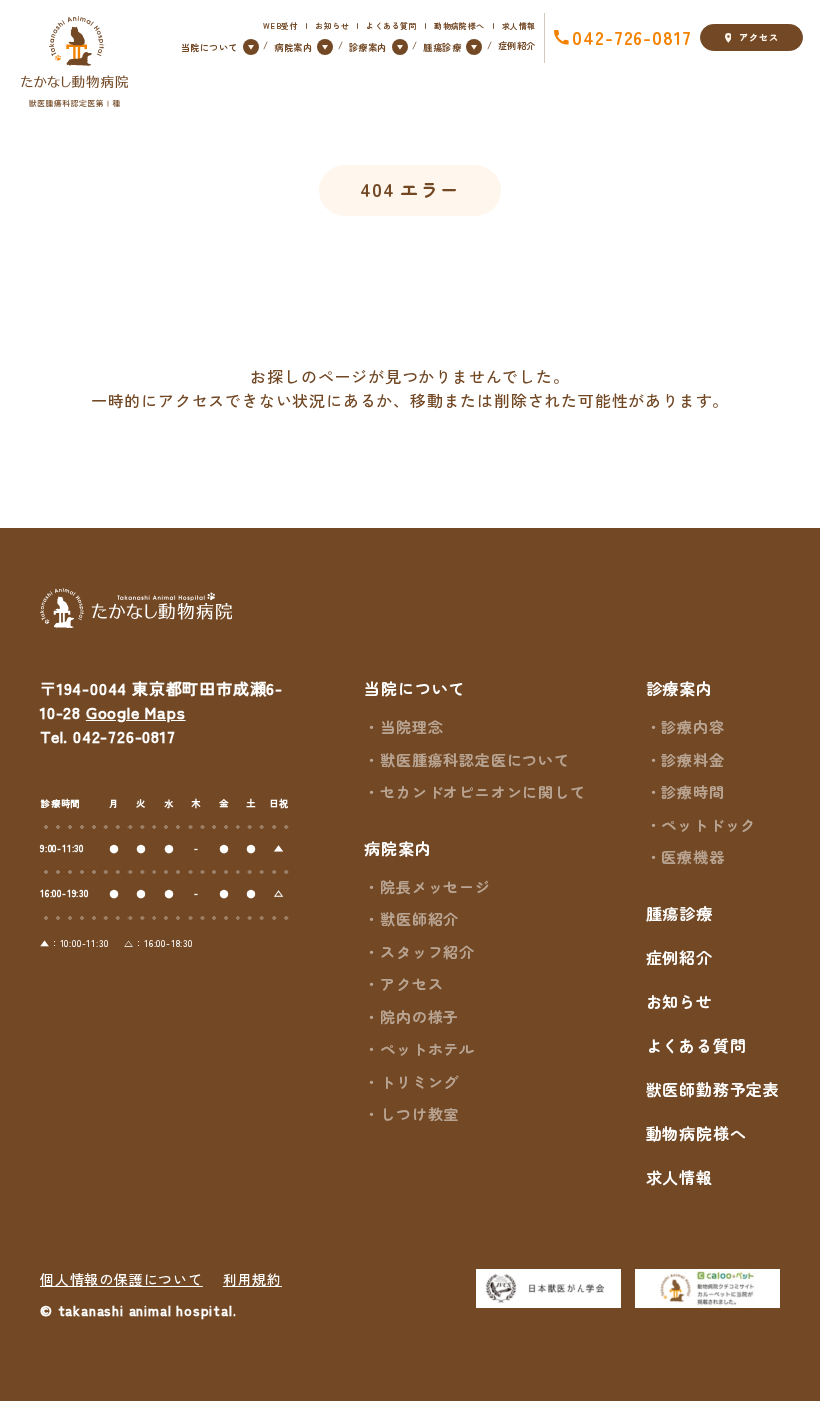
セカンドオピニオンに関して (482, 791)
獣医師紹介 (419, 918)
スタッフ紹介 (427, 951)
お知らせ (332, 25)
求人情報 (519, 25)
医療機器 (692, 856)
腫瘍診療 (679, 913)
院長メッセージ (435, 886)
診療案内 (679, 688)
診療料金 (692, 759)
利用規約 (252, 1279)
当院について (414, 688)
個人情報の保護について (121, 1279)
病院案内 (397, 848)
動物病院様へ (459, 25)
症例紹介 (517, 45)
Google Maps (136, 712)
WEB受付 (280, 25)
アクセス (758, 37)
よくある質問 (391, 25)
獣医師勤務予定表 (713, 1089)
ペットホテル (427, 1048)
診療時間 (692, 791)
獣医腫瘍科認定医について (474, 759)
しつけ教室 (419, 1113)
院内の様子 (419, 1016)
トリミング (419, 1081)
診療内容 (692, 726)
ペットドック (708, 824)
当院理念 (411, 726)
